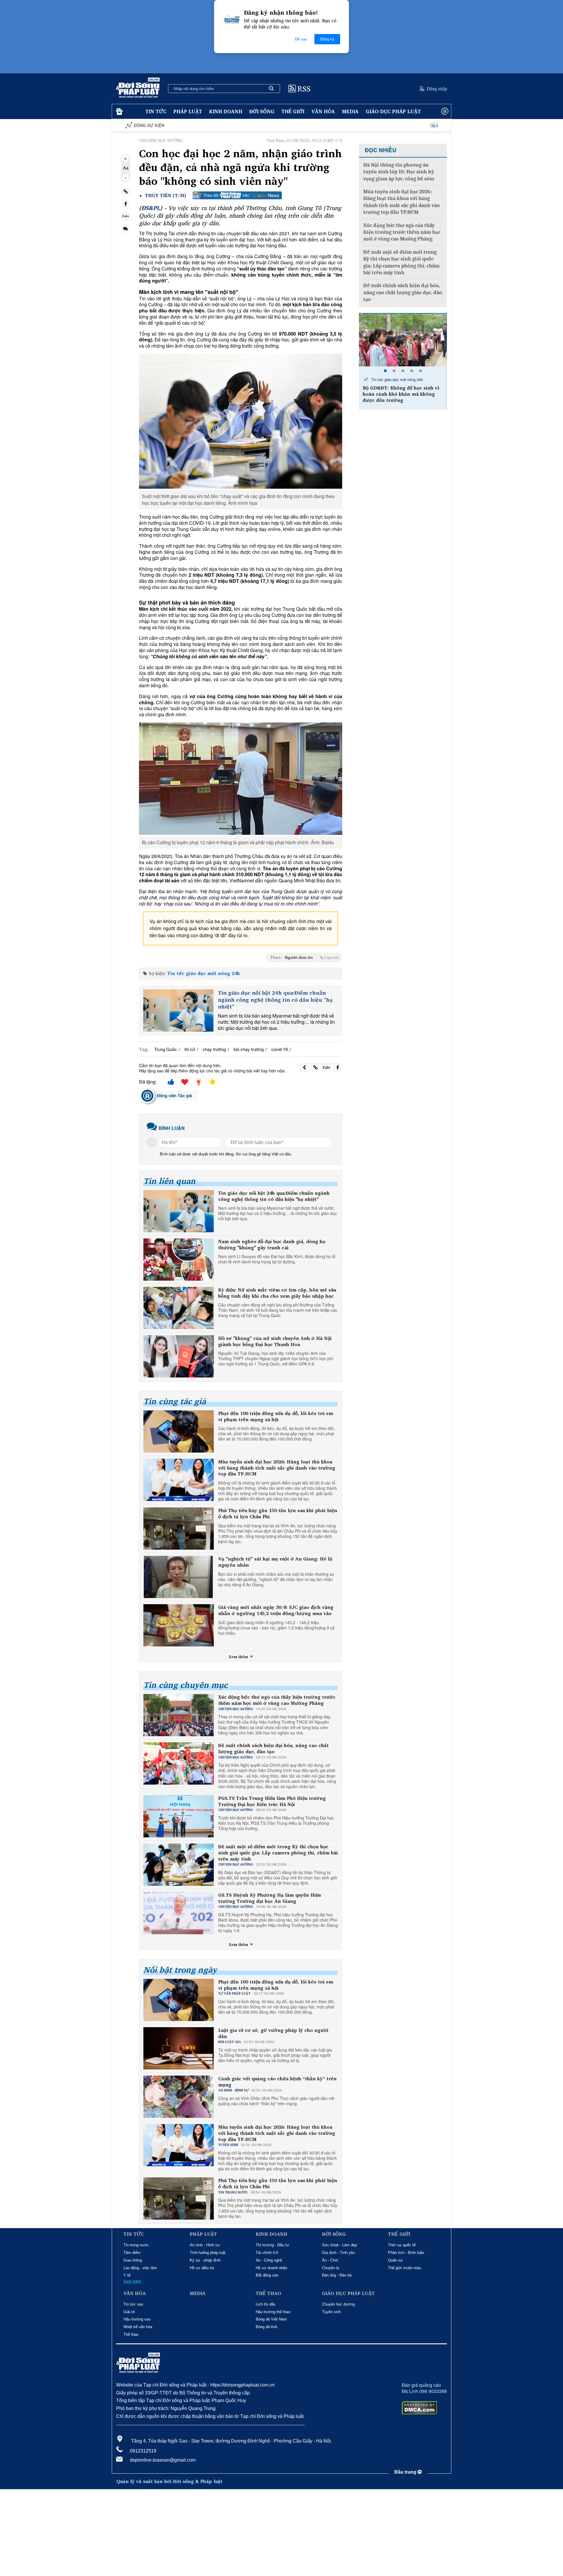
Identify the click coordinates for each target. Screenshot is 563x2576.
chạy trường (214, 1049)
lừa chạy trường (249, 1049)
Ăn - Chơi (330, 2260)
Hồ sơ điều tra (202, 2268)
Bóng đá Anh (267, 2327)
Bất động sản (267, 2275)
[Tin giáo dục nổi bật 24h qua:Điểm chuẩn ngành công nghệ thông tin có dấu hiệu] (178, 1011)
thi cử (190, 1049)
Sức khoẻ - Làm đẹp (339, 2245)
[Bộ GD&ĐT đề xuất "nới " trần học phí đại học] (403, 340)
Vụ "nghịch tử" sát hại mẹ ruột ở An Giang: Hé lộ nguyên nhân (275, 1562)
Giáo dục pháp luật (393, 111)
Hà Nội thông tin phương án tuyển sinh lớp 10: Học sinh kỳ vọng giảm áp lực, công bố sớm (399, 172)
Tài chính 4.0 (267, 2253)
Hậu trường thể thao (273, 2312)
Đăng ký (327, 39)
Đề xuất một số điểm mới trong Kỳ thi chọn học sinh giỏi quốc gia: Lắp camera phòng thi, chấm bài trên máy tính (278, 1853)
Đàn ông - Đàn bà (337, 2275)
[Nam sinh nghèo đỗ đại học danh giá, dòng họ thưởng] (179, 1260)
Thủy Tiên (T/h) (165, 196)
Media (350, 111)
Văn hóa (323, 111)
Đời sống (262, 111)
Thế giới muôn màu (405, 2268)
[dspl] (119, 112)
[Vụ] (179, 1577)
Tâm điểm (132, 2253)
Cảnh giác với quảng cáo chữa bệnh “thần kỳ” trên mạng (277, 2082)
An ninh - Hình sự (205, 2245)
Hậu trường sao (137, 2319)
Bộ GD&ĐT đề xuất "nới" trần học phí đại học (402, 391)
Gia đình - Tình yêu (338, 2253)
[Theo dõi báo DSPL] (237, 195)
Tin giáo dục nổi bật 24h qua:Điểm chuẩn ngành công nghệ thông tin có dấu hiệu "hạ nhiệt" (275, 1000)
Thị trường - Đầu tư (272, 2245)
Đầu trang (406, 2472)
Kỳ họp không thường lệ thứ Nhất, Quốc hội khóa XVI (368, 125)
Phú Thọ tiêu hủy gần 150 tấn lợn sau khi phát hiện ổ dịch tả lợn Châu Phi (278, 1514)
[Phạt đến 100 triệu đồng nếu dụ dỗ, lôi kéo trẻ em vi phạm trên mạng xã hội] (179, 1431)
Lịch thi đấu (266, 2304)
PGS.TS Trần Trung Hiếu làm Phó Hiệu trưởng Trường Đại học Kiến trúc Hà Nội (272, 1801)
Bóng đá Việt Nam (271, 2319)
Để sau (301, 39)
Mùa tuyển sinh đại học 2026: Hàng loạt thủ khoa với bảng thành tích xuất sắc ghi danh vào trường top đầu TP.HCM (277, 1468)
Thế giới (293, 111)
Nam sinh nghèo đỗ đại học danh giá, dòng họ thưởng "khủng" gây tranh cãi (272, 1245)
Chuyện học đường (338, 2304)
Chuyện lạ (330, 2268)
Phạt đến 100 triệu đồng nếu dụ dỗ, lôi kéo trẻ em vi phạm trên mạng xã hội (276, 1416)
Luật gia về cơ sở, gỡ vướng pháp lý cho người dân (273, 2033)
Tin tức (156, 111)
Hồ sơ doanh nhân (271, 2268)
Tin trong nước (136, 2245)
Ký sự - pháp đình (205, 2260)
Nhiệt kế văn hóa (138, 2327)
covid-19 (279, 1049)
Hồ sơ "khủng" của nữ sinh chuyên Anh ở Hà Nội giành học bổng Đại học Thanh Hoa (275, 1341)
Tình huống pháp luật (208, 2253)
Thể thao (131, 2334)
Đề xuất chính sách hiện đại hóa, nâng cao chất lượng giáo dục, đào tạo (273, 1749)
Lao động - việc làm (140, 2268)
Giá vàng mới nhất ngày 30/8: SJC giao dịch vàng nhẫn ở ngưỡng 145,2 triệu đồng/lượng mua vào (276, 1610)
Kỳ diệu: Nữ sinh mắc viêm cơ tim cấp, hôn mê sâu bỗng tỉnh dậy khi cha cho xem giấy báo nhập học (277, 1293)
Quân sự (395, 2260)
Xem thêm (239, 1657)
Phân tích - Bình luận (406, 2253)
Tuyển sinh (331, 2312)
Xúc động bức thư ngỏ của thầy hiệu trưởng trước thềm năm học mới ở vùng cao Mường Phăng (277, 1700)
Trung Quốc (166, 1049)
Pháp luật (188, 111)
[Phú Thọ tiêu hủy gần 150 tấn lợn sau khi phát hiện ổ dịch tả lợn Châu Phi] (179, 1529)
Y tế (127, 2275)
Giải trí (129, 2312)
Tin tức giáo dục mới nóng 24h (204, 973)
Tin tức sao (133, 2304)
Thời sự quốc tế (402, 2245)
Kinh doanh (226, 111)
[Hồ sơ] (179, 1356)
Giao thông (133, 2260)
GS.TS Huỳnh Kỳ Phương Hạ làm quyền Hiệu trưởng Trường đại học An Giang (269, 1898)
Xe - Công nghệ (269, 2260)
